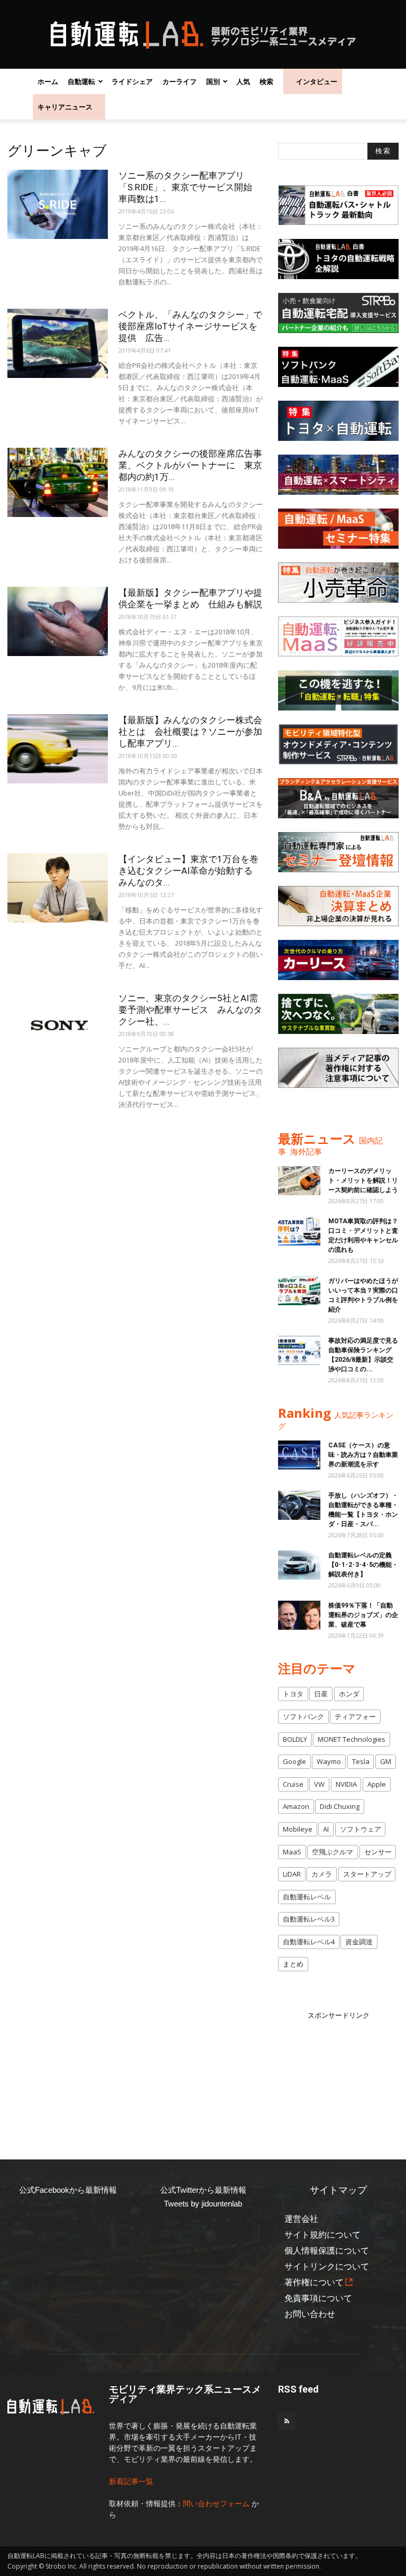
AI (326, 1829)
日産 (321, 1694)
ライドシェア (132, 81)
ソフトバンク (303, 1716)
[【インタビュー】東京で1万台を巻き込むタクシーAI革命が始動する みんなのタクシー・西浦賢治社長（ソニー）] (58, 888)
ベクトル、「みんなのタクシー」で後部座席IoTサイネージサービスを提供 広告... (190, 326)
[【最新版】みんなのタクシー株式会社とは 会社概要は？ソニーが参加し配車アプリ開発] (58, 749)
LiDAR (292, 1874)
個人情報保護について (327, 2251)
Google (294, 1761)
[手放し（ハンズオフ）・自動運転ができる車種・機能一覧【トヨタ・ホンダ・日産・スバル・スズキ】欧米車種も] (299, 1505)
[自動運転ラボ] (203, 35)
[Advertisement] (342, 2074)
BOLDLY (295, 1739)
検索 (266, 81)
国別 (213, 81)
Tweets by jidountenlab (203, 2204)
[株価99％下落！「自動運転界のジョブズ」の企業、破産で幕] (299, 1615)
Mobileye (298, 1829)
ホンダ (349, 1694)
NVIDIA (346, 1784)
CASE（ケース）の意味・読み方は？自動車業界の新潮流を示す (363, 1455)
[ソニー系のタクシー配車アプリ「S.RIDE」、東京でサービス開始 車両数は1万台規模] (58, 204)
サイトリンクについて (327, 2266)
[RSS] (287, 2422)
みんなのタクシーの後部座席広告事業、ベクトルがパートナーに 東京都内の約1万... (190, 465)
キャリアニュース (65, 107)
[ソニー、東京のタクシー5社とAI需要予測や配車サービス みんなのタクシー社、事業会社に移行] (58, 1027)
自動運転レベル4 (309, 1942)
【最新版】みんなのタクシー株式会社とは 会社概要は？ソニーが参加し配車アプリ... (190, 732)
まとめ (293, 1964)
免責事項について (318, 2298)
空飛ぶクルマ (333, 1852)
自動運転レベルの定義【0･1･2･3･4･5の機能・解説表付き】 (363, 1565)
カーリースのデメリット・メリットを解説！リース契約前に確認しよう (363, 1180)
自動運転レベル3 (309, 1919)
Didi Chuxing (340, 1806)
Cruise (293, 1784)
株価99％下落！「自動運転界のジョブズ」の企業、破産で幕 (363, 1615)
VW (319, 1784)
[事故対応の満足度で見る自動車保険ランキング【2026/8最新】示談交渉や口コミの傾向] (299, 1350)
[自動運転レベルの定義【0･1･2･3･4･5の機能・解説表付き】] (299, 1565)
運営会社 (301, 2219)
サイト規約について (322, 2235)
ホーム (48, 81)
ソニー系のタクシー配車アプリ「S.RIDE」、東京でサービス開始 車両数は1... (190, 187)
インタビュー (317, 81)
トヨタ (293, 1694)
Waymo (329, 1761)
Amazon (296, 1806)
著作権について (314, 2282)
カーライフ (179, 81)
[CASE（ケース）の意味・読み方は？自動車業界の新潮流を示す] (299, 1455)
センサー (378, 1852)
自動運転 (81, 81)
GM (386, 1761)
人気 (243, 81)
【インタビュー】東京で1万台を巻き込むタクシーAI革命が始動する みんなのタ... (190, 871)
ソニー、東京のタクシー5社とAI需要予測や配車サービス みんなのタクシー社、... (190, 1010)
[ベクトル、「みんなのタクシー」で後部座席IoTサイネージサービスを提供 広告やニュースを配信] (58, 343)
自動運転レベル (307, 1897)
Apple (377, 1784)
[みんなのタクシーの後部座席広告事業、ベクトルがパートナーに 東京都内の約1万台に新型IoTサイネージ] (58, 482)
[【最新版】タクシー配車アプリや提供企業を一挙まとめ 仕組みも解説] (58, 621)
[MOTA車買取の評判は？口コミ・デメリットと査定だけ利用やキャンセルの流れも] (299, 1231)
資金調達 (359, 1942)
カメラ (322, 1874)
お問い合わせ (310, 2314)
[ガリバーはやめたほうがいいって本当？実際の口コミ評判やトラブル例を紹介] (299, 1291)
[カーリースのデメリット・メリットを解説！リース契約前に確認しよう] (299, 1181)
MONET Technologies (352, 1739)
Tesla (361, 1761)
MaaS (292, 1852)
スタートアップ (367, 1874)
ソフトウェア (361, 1829)
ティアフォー (355, 1716)
